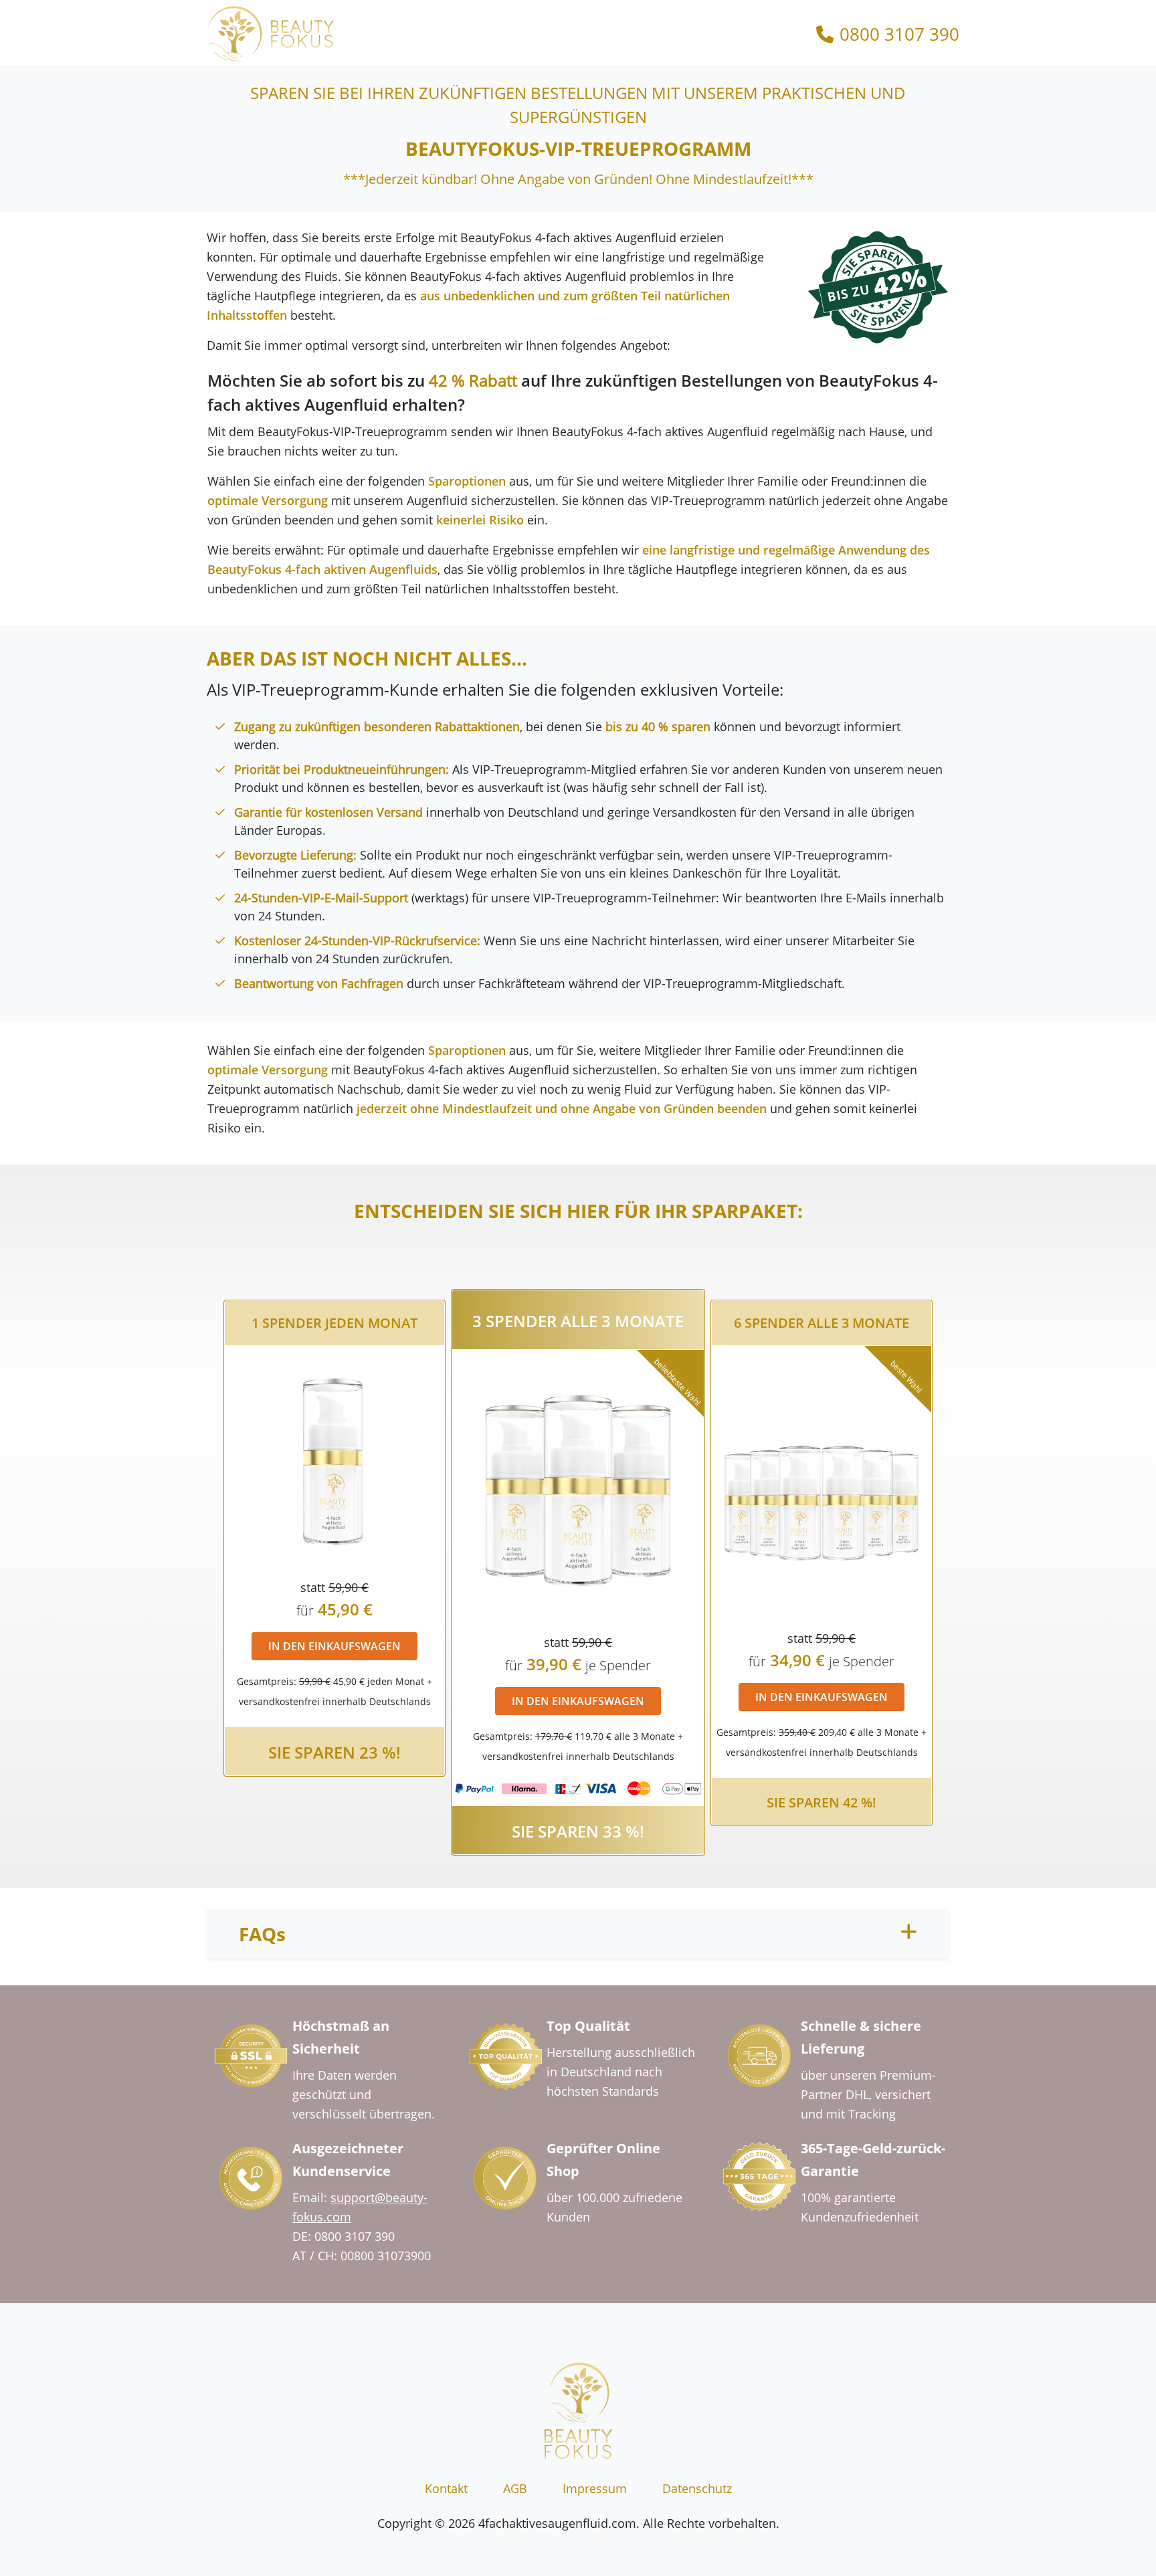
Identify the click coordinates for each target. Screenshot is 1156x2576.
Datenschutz (697, 2488)
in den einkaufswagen (334, 1646)
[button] (578, 1934)
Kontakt (446, 2488)
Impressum (595, 2488)
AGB (515, 2488)
